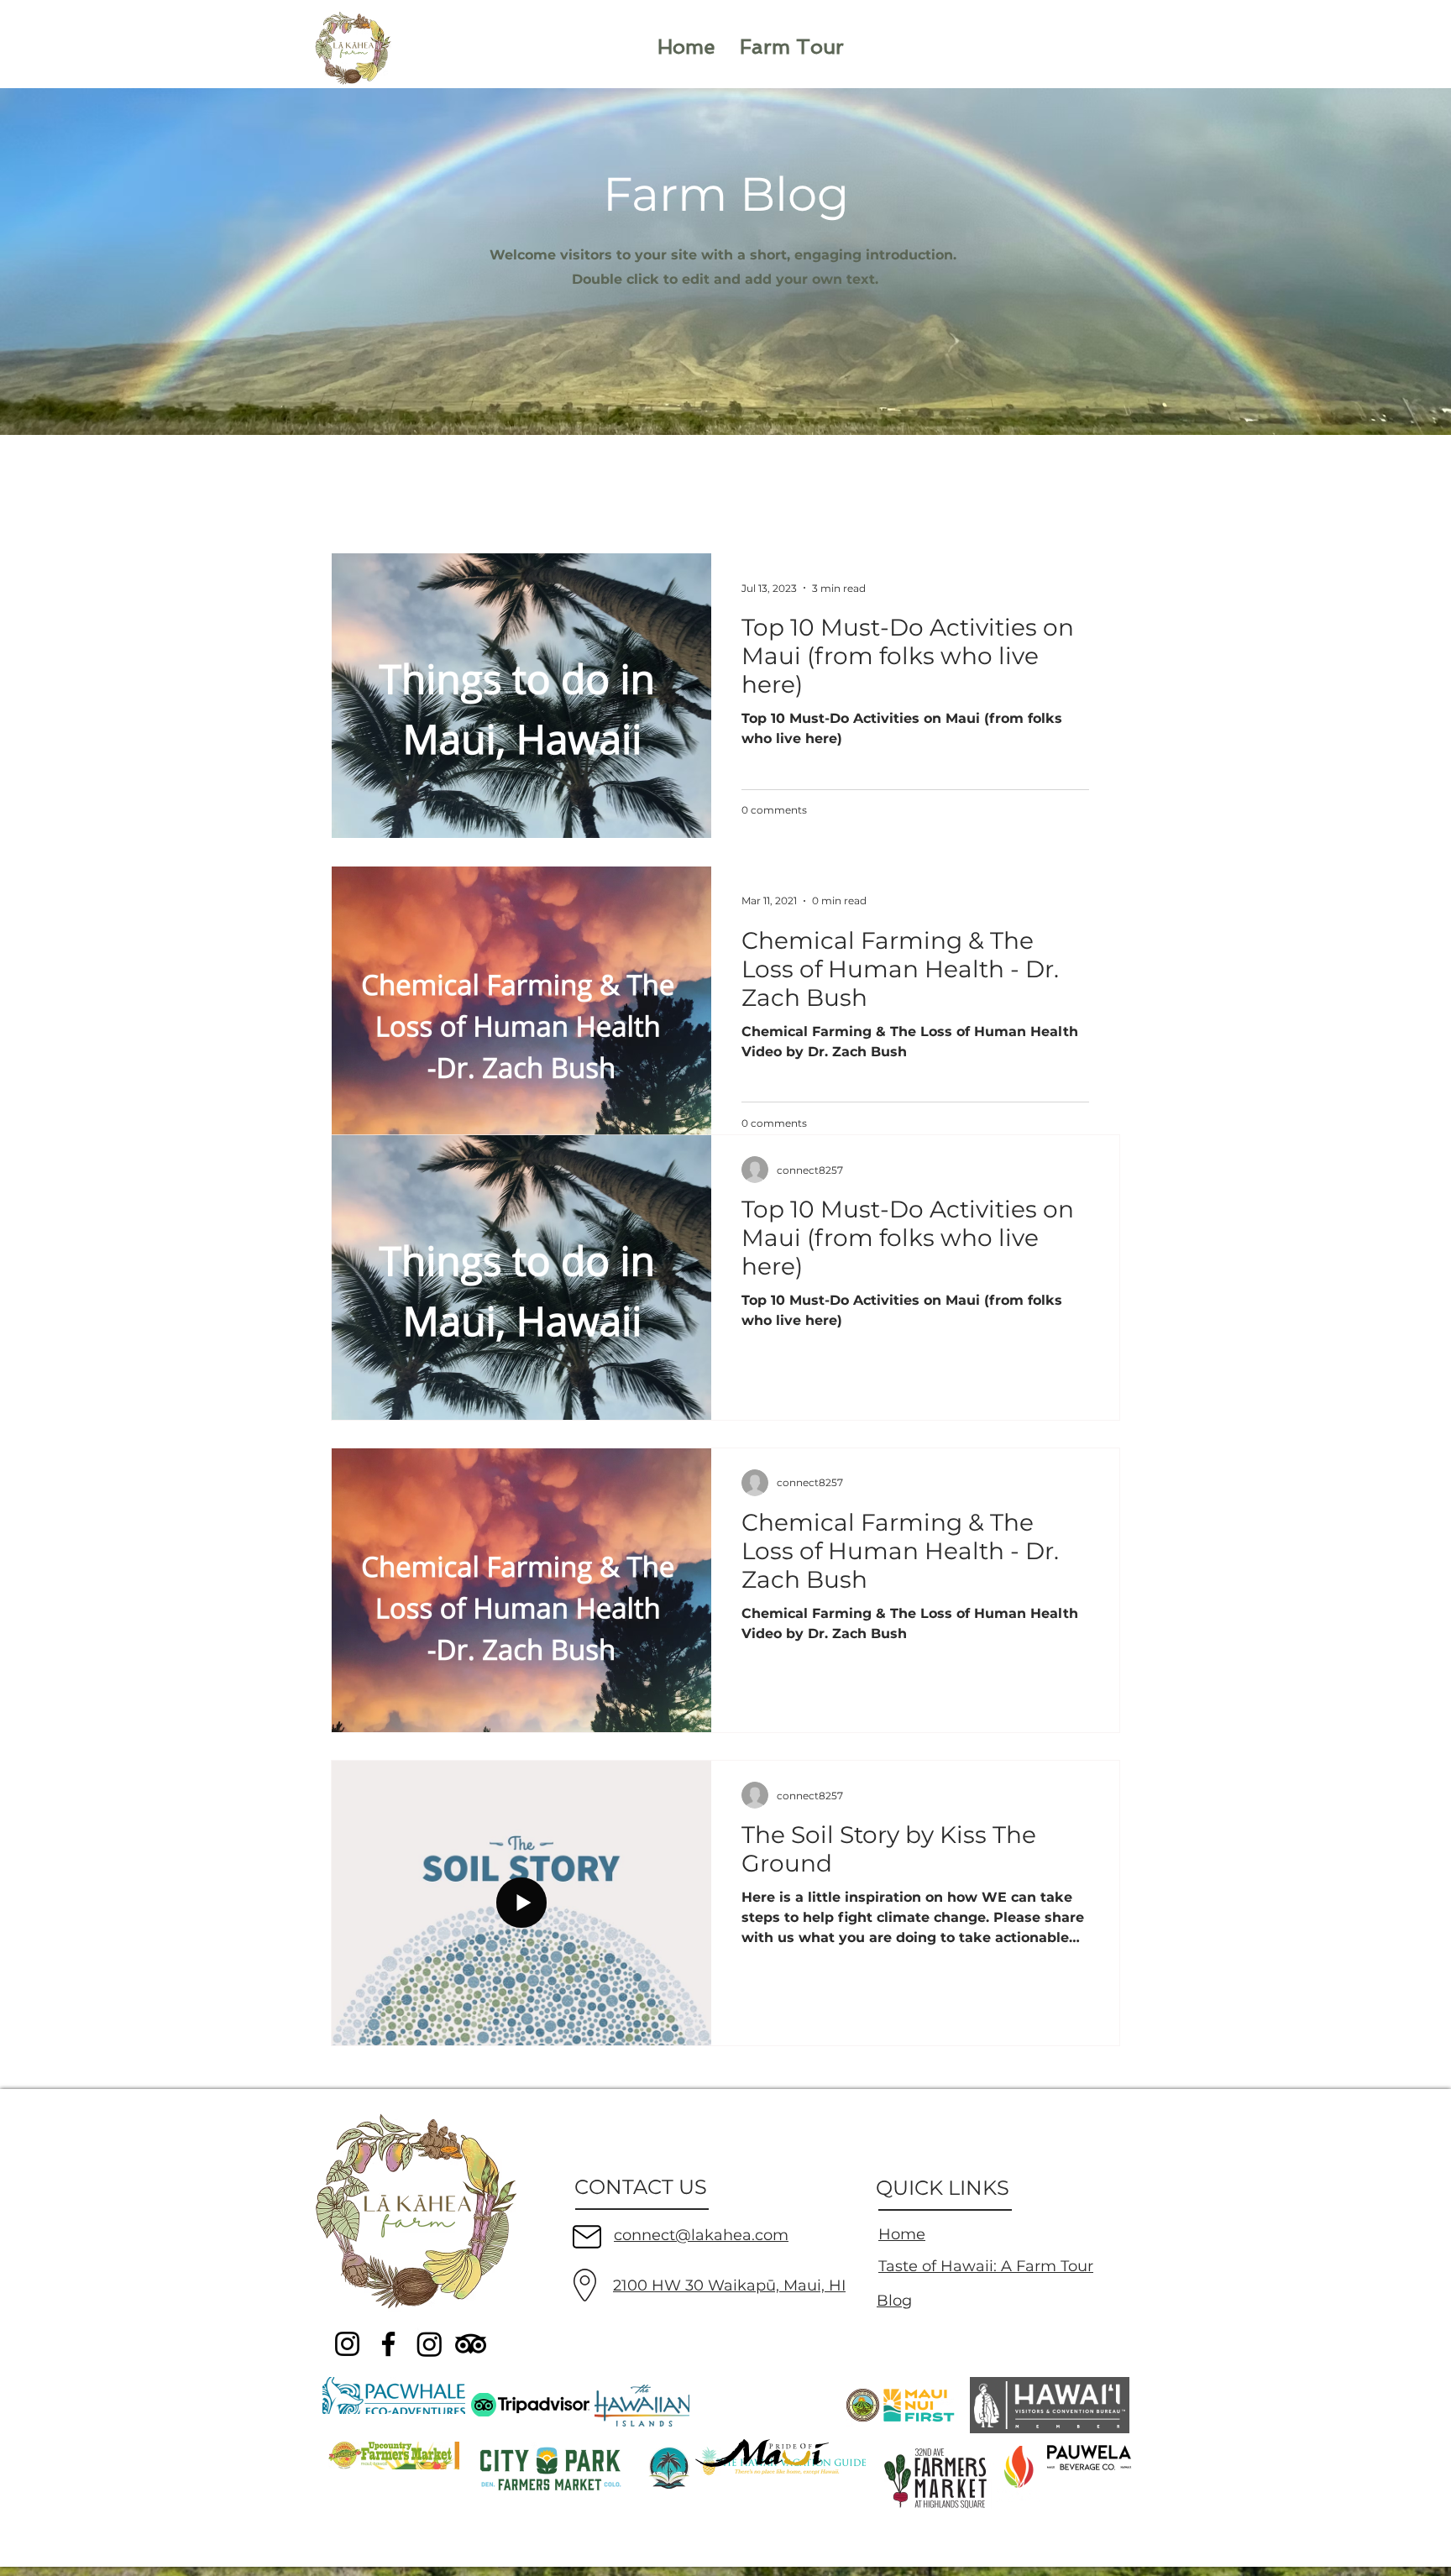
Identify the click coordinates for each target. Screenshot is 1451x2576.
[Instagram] (347, 2344)
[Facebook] (388, 2344)
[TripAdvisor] (471, 2344)
